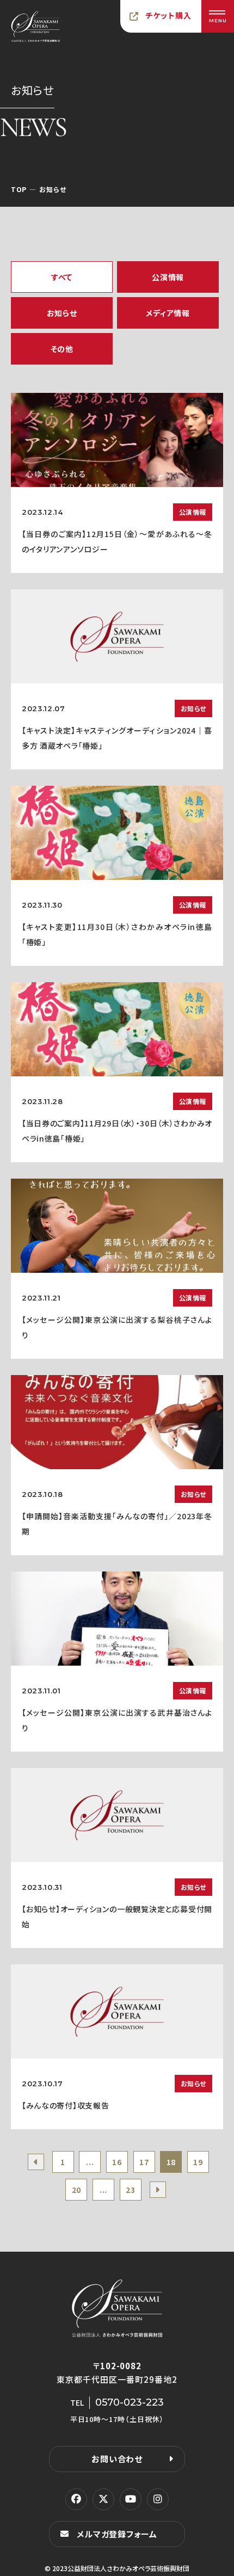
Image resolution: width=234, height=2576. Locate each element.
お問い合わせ (117, 2459)
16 (117, 2162)
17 (144, 2162)
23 (130, 2190)
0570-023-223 (130, 2402)
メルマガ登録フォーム (117, 2534)
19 (198, 2162)
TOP (19, 189)
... (90, 2162)
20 (76, 2190)
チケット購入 (169, 15)
